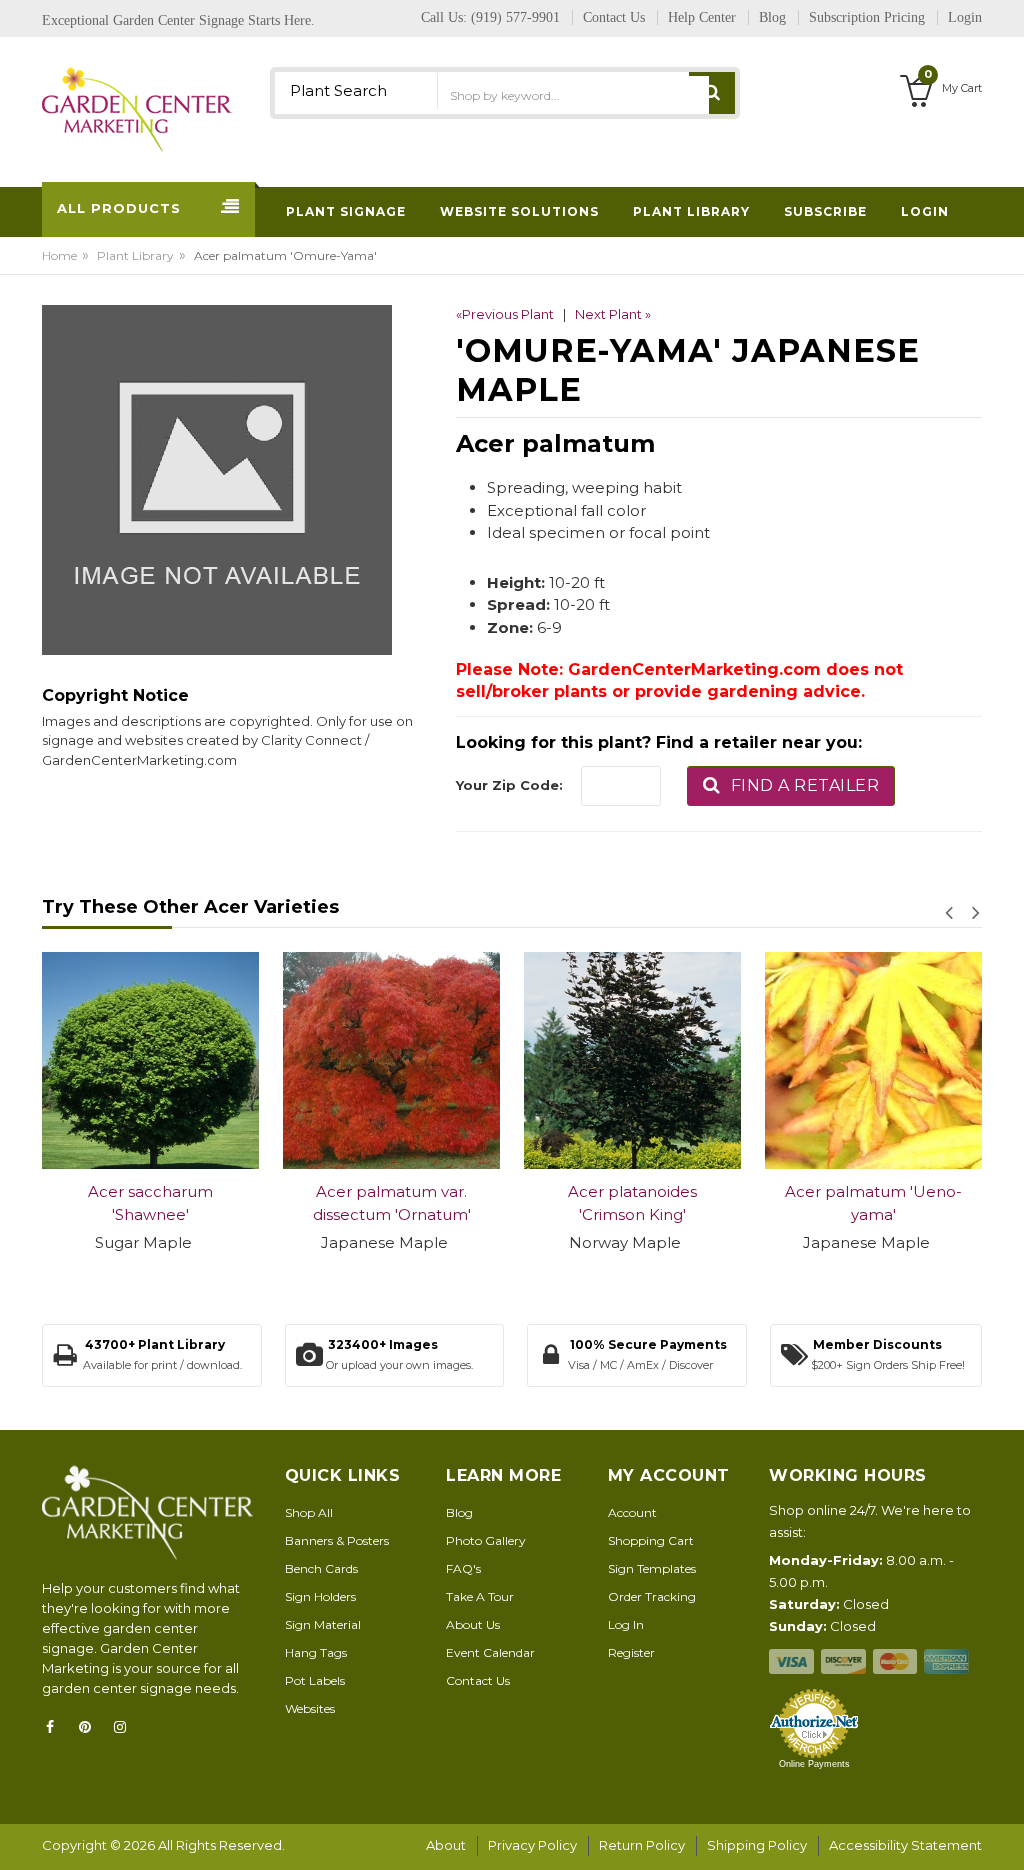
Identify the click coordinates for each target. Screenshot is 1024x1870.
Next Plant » (613, 314)
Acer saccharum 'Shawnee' (150, 1203)
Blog (459, 1512)
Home (59, 255)
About (446, 1845)
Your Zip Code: (509, 785)
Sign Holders (320, 1596)
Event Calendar (490, 1652)
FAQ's (463, 1568)
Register (631, 1652)
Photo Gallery (486, 1540)
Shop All (309, 1512)
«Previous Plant (505, 314)
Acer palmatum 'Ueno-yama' (873, 1203)
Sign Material (323, 1624)
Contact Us (478, 1680)
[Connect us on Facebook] (56, 1727)
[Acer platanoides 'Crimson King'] (632, 1060)
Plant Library (135, 255)
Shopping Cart (651, 1540)
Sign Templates (652, 1568)
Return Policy (642, 1845)
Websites (310, 1708)
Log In (626, 1624)
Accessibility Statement (905, 1845)
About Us (473, 1624)
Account (632, 1512)
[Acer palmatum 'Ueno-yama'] (873, 1060)
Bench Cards (321, 1568)
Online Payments (814, 1764)
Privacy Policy (532, 1845)
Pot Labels (315, 1680)
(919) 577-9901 (515, 17)
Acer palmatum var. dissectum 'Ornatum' (392, 1203)
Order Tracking (652, 1596)
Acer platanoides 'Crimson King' (632, 1203)
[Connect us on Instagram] (126, 1727)
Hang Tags (316, 1652)
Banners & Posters (337, 1540)
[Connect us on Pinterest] (91, 1727)
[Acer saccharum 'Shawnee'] (150, 1060)
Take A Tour (480, 1596)
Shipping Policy (757, 1845)
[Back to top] (1003, 1834)
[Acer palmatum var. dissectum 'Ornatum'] (391, 1060)
